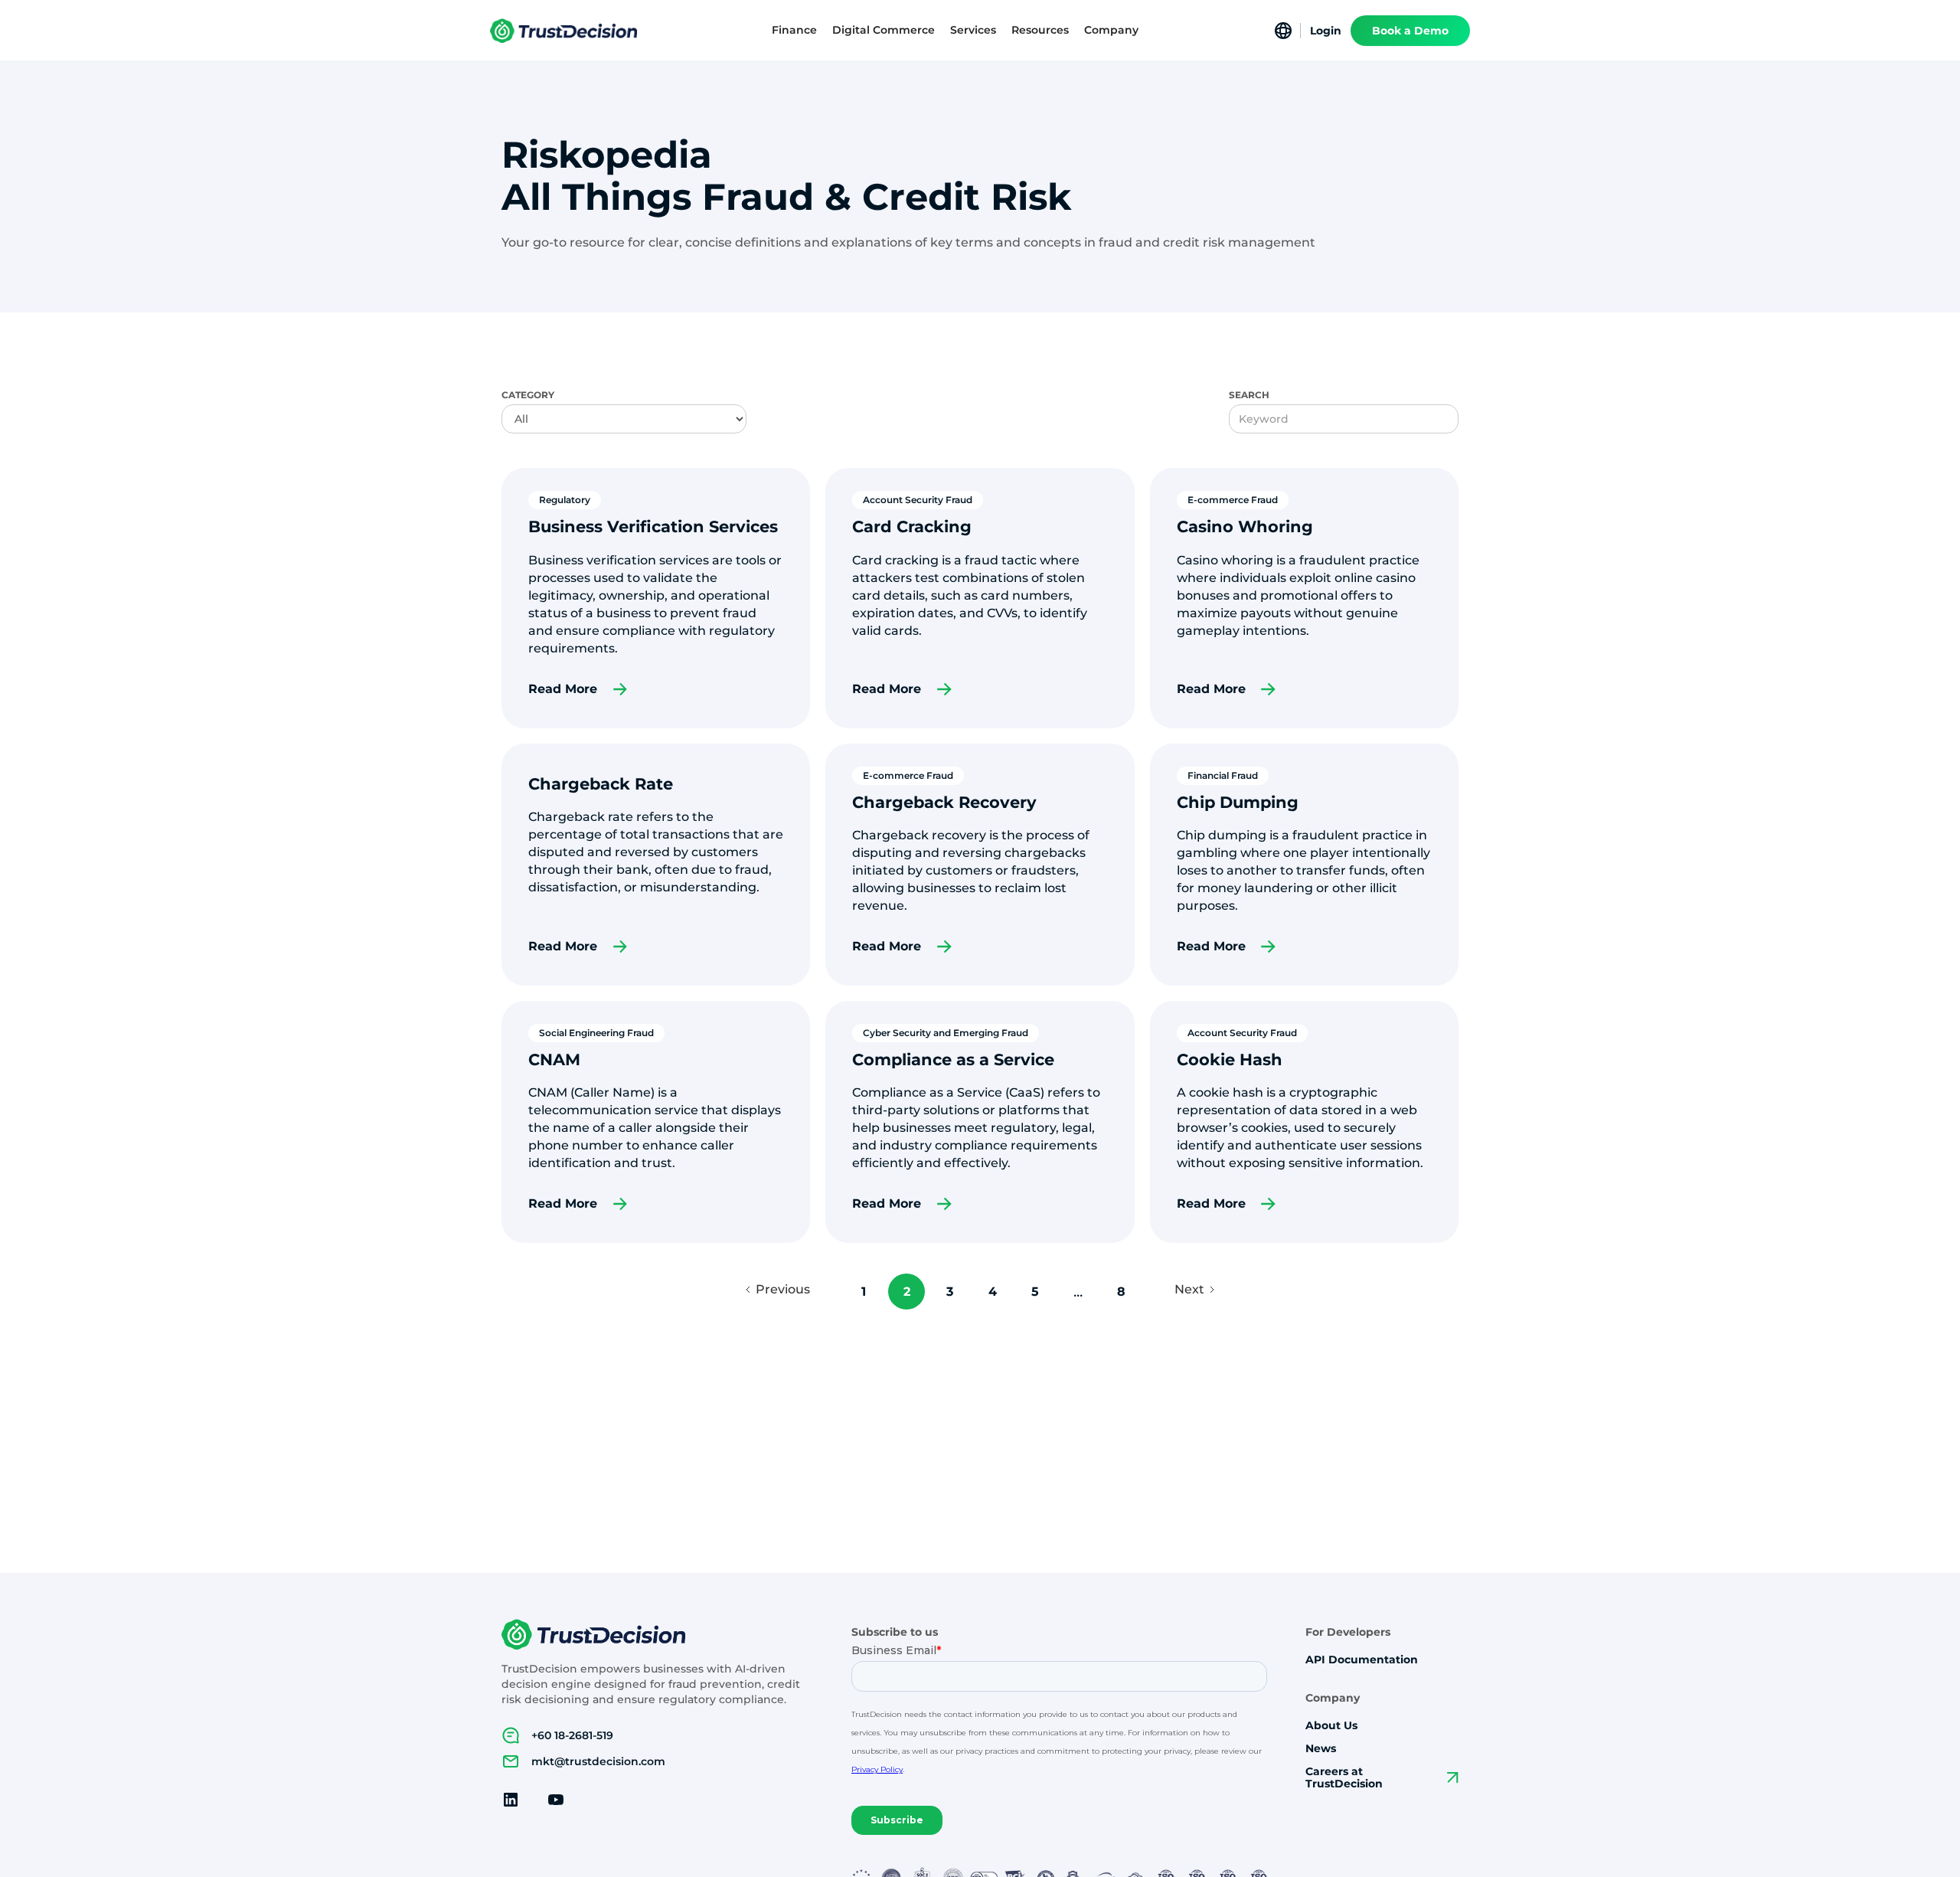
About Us (1331, 1726)
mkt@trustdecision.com (598, 1761)
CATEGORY (528, 395)
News (1321, 1749)
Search (1249, 395)
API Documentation (1362, 1660)
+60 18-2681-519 (572, 1735)
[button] (794, 30)
